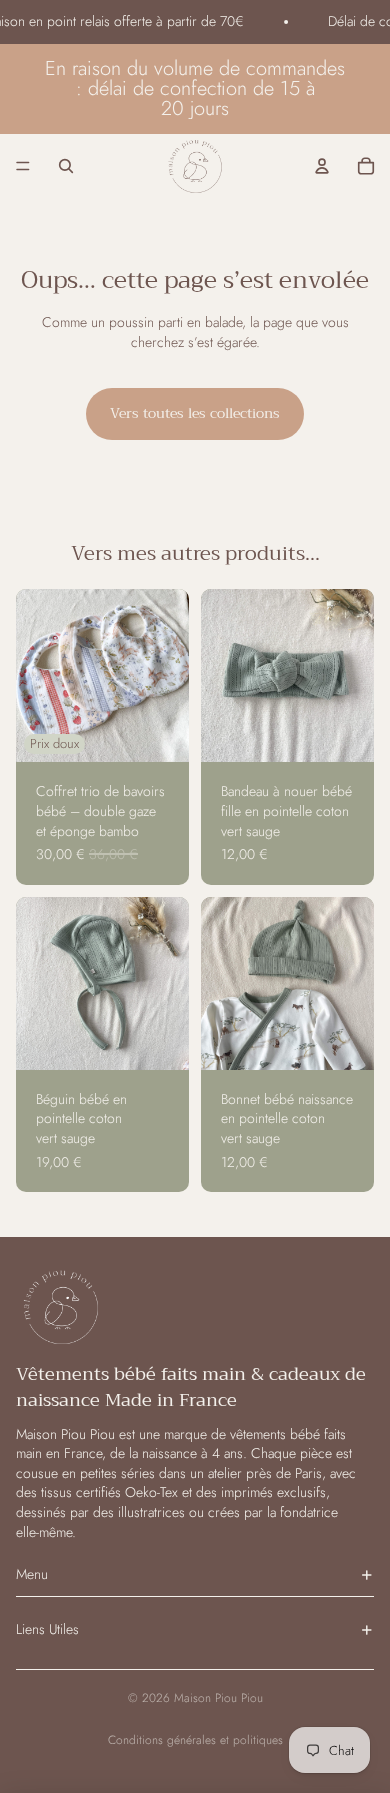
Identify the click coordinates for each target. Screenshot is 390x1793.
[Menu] (23, 165)
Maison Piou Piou (218, 1698)
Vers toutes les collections (195, 413)
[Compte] (322, 165)
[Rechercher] (66, 165)
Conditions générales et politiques (195, 1740)
